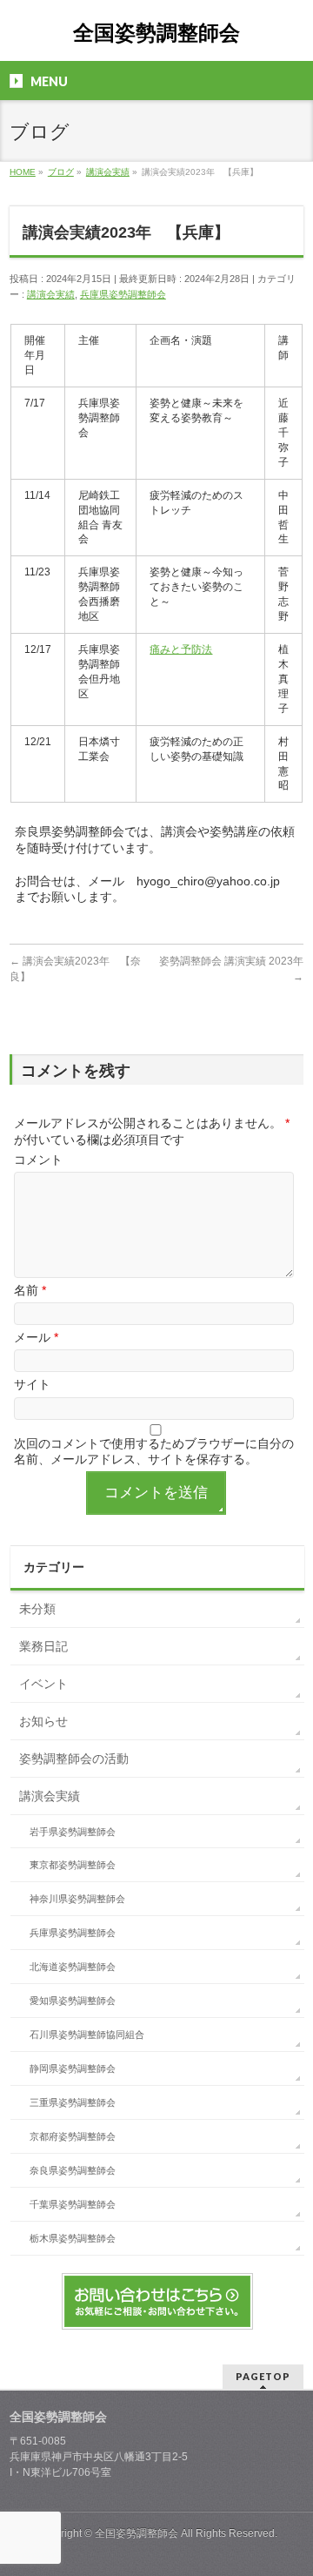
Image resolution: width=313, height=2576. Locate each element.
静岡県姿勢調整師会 (73, 2068)
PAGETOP (263, 2376)
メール (36, 1337)
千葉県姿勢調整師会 (73, 2204)
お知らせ (43, 1721)
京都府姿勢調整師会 (73, 2136)
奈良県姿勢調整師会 (73, 2170)
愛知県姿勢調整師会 (73, 2001)
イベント (43, 1684)
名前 (30, 1290)
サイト (32, 1384)
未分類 (37, 1609)
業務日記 (43, 1646)
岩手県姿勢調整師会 (73, 1832)
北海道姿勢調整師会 (73, 1967)
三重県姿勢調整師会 (73, 2102)
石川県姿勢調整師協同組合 (87, 2035)
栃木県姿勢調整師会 (73, 2238)
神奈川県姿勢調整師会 (77, 1899)
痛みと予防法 (181, 649)
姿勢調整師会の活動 (74, 1759)
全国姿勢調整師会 (156, 33)
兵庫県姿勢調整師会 (123, 294)
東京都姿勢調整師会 (73, 1865)
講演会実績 (51, 294)
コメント (38, 1160)
